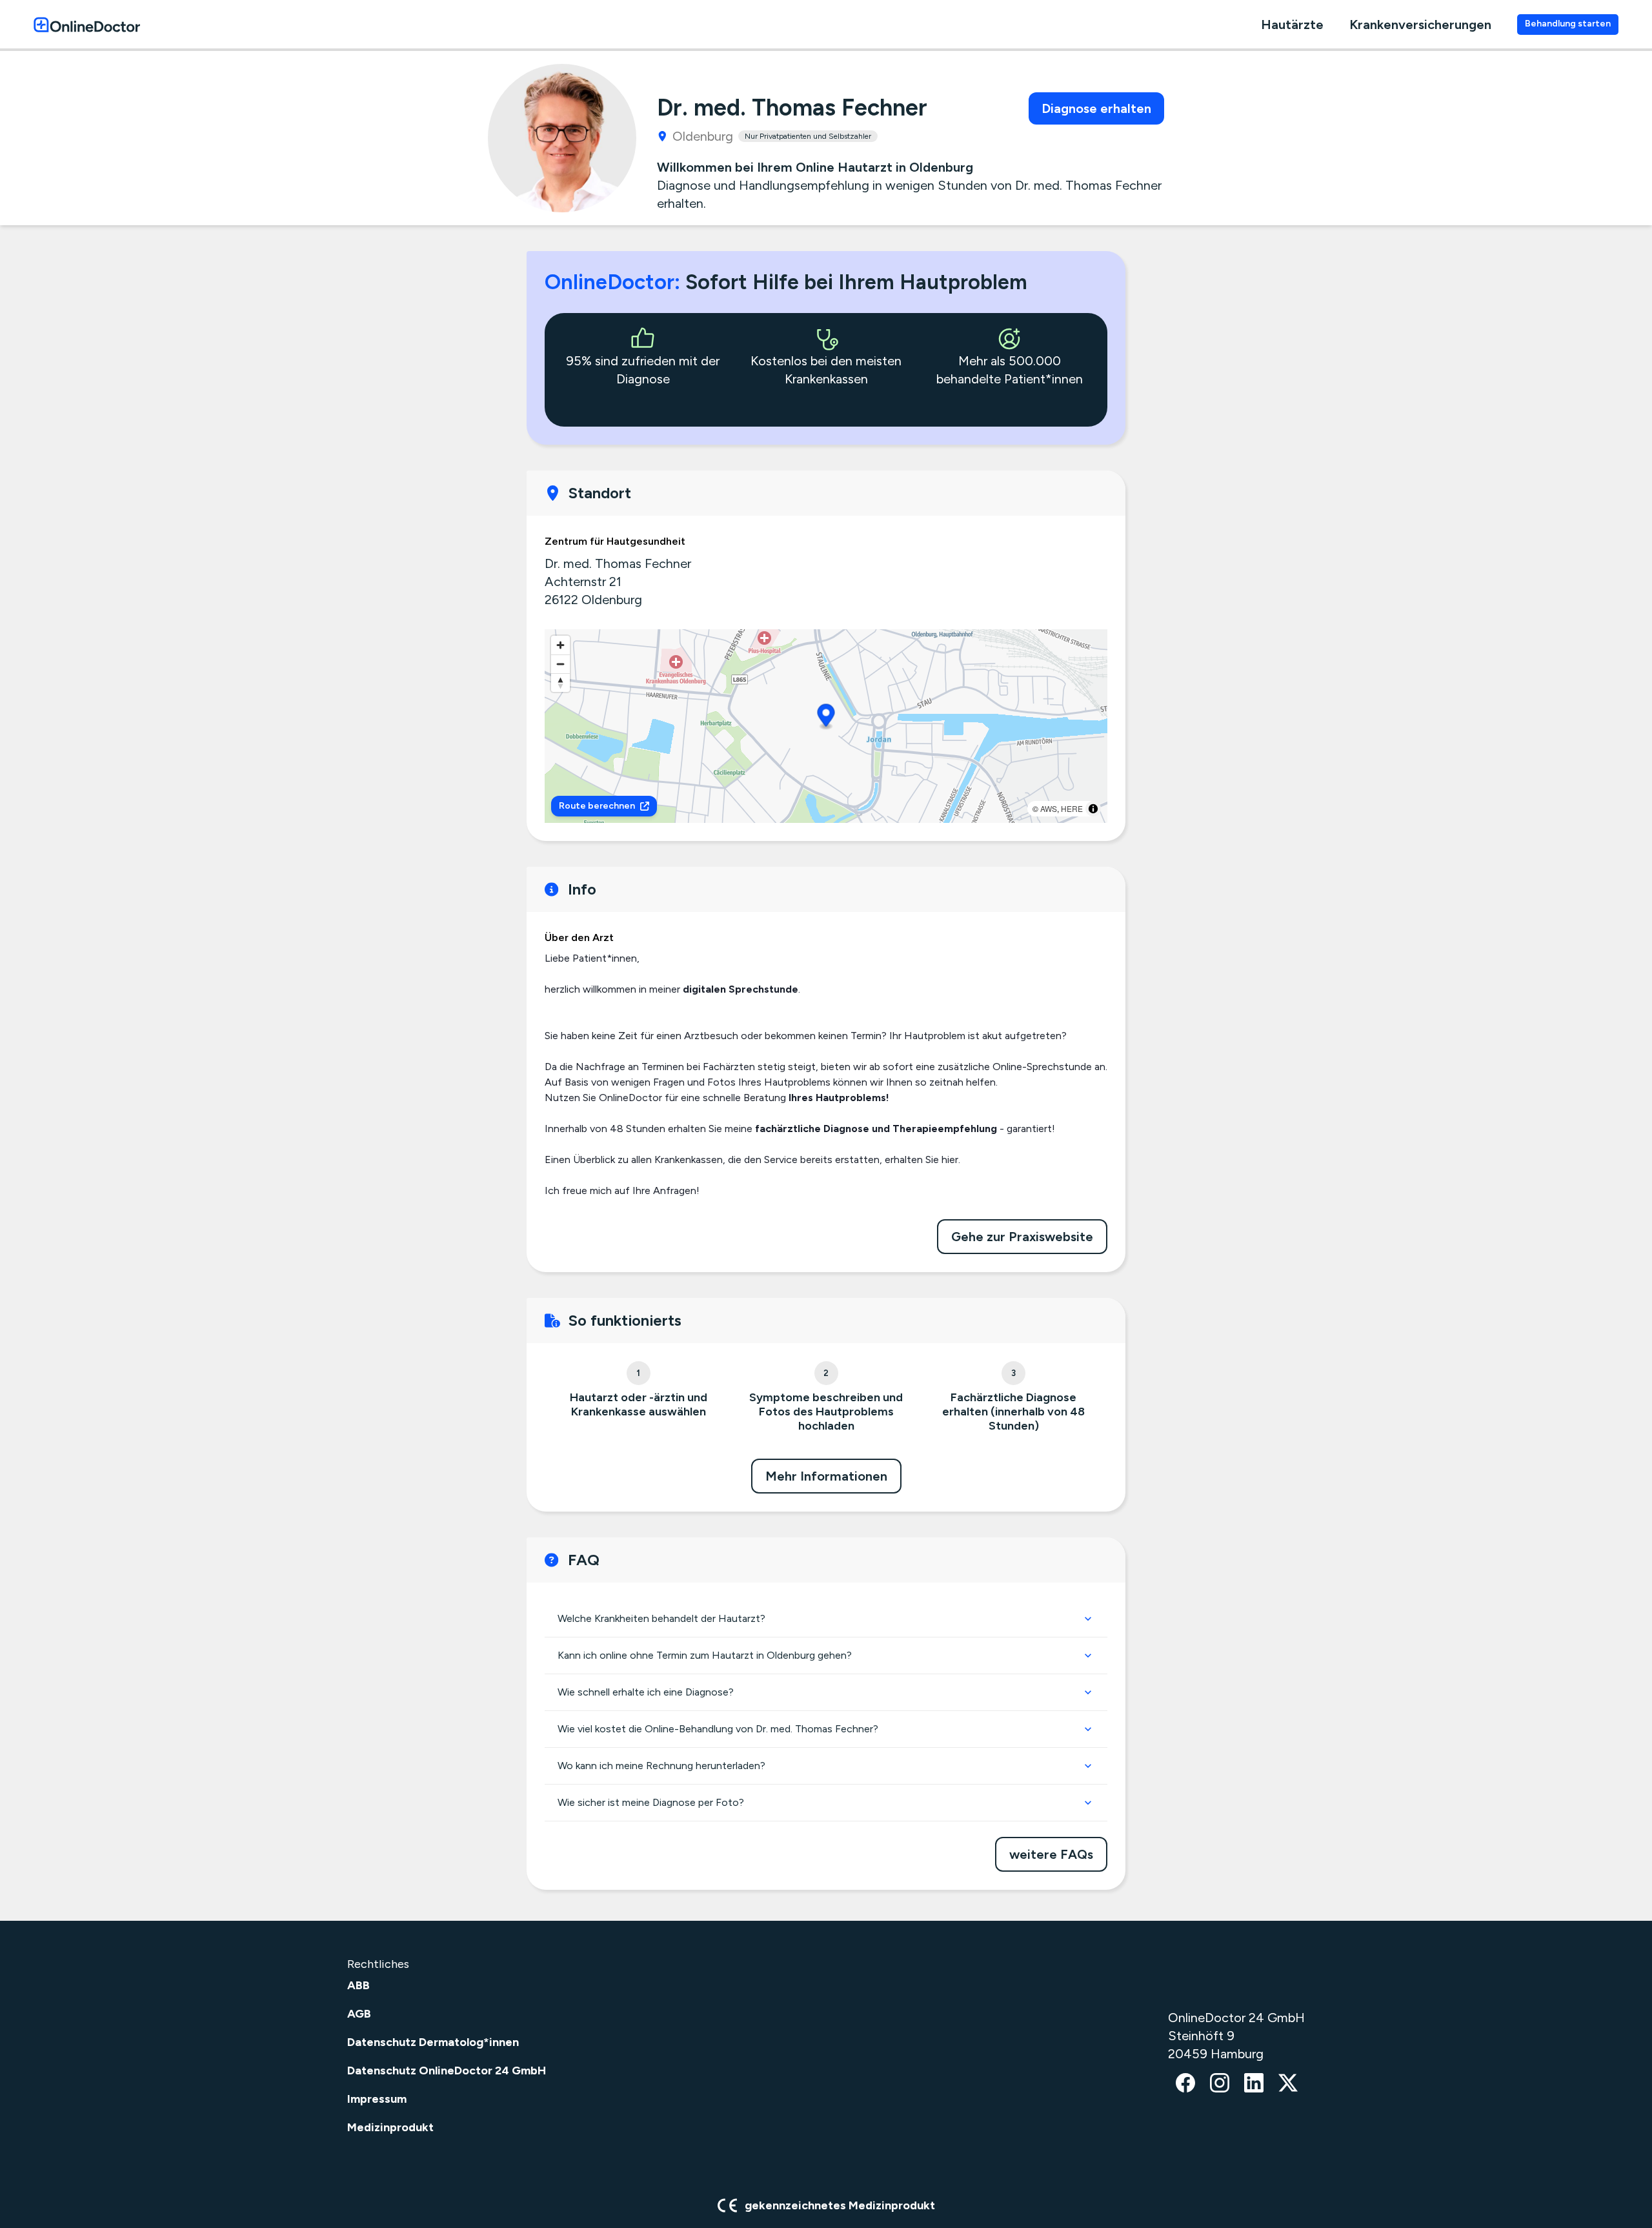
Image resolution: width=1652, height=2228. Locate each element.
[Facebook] (1185, 2084)
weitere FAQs (1051, 1854)
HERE (1072, 808)
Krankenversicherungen (1420, 25)
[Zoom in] (560, 645)
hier (950, 1160)
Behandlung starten (1568, 24)
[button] (826, 717)
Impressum (377, 2099)
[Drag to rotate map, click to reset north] (560, 683)
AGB (359, 2014)
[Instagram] (1220, 2084)
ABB (358, 1985)
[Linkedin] (1254, 2084)
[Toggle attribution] (1093, 809)
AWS (1049, 808)
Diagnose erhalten (1096, 108)
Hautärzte (1292, 25)
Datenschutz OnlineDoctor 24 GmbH (447, 2071)
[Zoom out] (560, 664)
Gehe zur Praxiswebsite (1022, 1237)
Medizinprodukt (390, 2127)
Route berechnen (597, 806)
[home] (87, 24)
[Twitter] (1288, 2084)
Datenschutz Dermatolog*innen (433, 2042)
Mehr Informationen (826, 1476)
